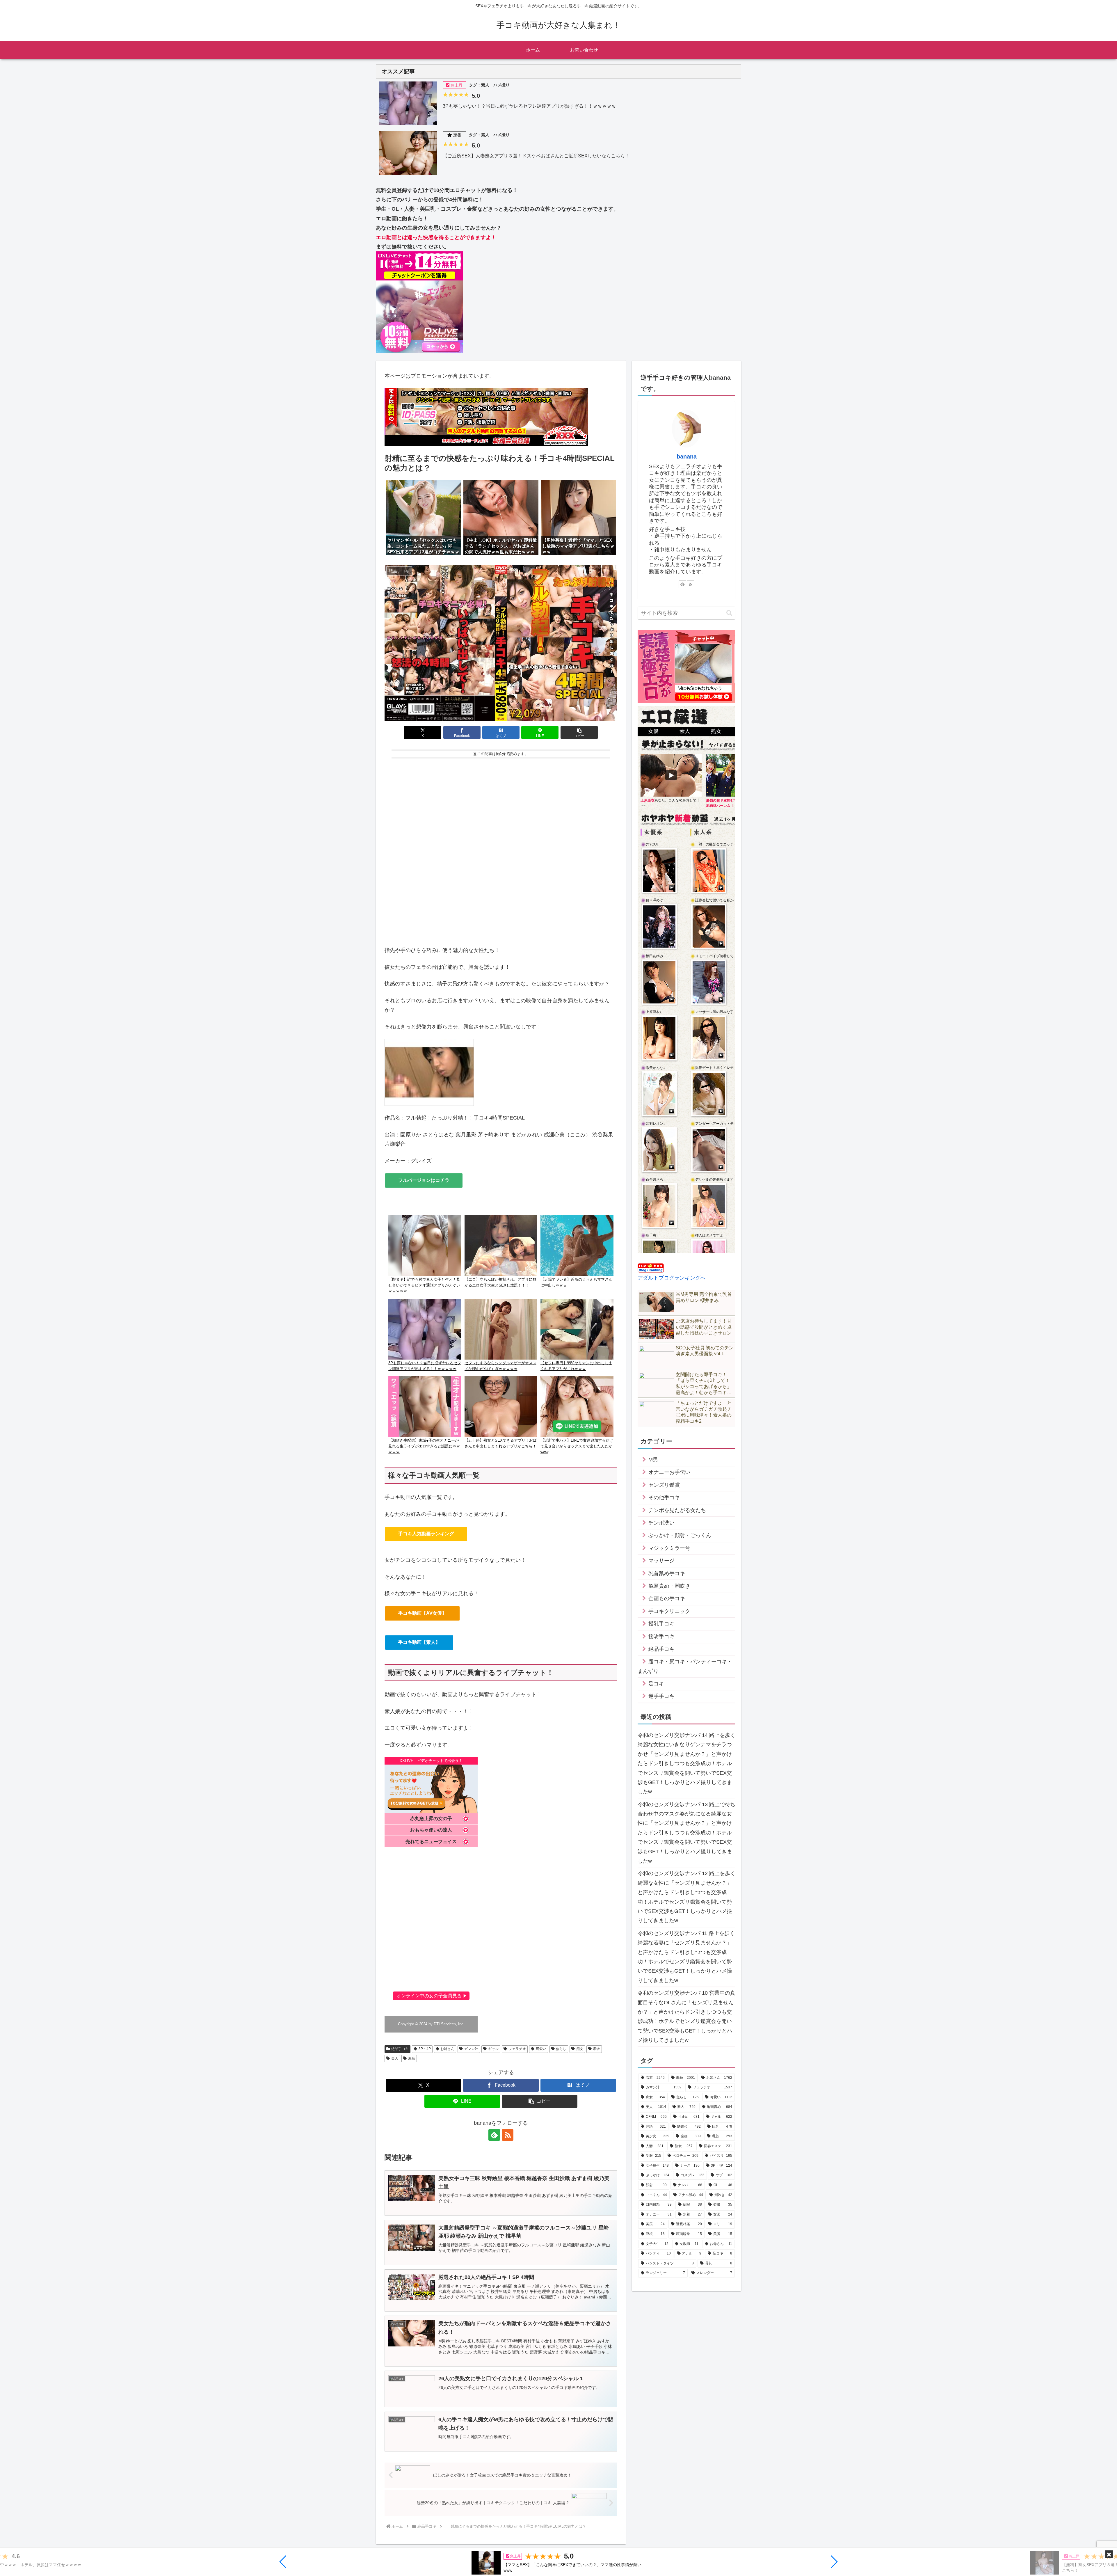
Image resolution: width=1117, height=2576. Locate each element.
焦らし (561, 2049)
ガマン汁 (471, 2049)
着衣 (597, 2049)
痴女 (580, 2049)
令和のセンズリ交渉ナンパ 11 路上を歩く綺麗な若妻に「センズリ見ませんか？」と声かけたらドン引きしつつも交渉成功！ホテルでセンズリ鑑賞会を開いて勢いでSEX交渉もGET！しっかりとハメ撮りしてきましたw (686, 1957)
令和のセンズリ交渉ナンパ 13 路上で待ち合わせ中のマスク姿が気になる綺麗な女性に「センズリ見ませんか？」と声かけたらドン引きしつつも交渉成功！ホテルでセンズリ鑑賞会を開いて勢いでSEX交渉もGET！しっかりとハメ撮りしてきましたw (686, 1833)
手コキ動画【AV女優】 (422, 1613)
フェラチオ (517, 2049)
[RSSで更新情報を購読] (508, 2135)
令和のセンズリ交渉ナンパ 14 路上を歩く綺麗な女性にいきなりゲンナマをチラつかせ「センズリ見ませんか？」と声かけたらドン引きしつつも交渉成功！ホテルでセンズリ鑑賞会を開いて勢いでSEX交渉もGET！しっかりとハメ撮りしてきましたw (686, 1763)
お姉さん (447, 2049)
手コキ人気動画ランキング (426, 1534)
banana (687, 456)
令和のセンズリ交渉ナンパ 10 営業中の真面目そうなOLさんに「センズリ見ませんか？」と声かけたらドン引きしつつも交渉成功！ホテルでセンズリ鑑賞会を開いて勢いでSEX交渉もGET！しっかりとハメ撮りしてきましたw (686, 2017)
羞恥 (412, 2058)
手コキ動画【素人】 (419, 1642)
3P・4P (425, 2049)
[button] (283, 2562)
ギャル (493, 2049)
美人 (395, 2058)
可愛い (541, 2049)
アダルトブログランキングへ (672, 1278)
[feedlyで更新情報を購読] (494, 2135)
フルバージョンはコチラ (424, 1180)
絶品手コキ (400, 2049)
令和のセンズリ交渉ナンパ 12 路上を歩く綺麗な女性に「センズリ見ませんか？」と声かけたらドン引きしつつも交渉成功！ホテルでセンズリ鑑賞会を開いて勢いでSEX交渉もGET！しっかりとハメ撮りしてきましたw (686, 1897)
